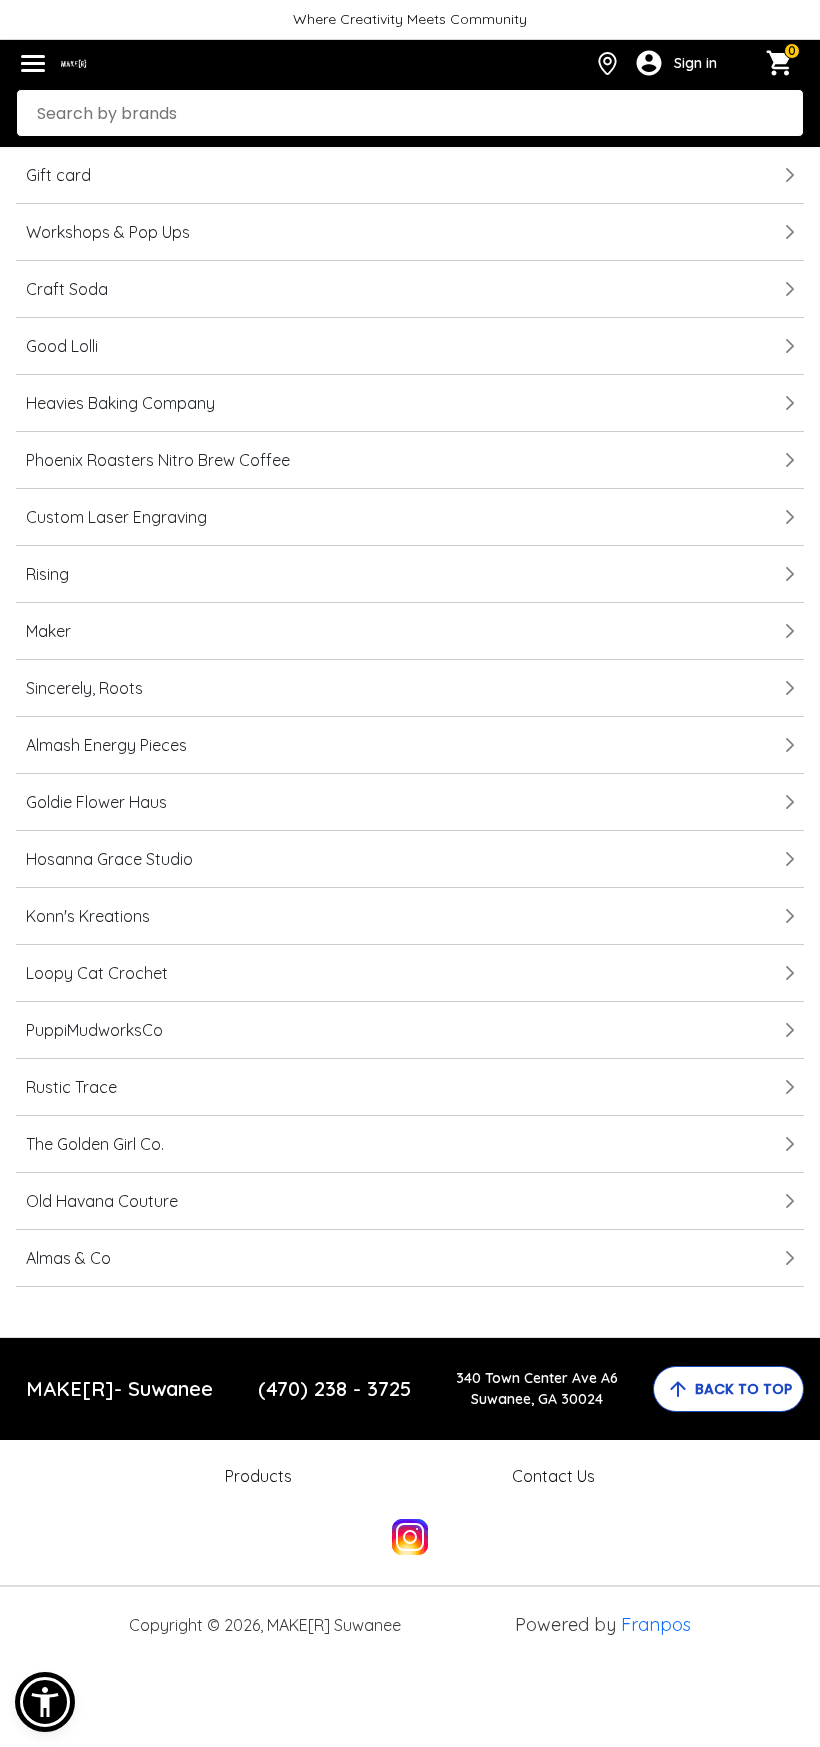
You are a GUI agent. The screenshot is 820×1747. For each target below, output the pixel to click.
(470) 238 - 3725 (334, 1388)
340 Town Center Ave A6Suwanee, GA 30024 (537, 1388)
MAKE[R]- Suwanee (119, 1388)
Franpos (656, 1624)
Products (258, 1476)
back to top (743, 1389)
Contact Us (553, 1476)
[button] (45, 1702)
